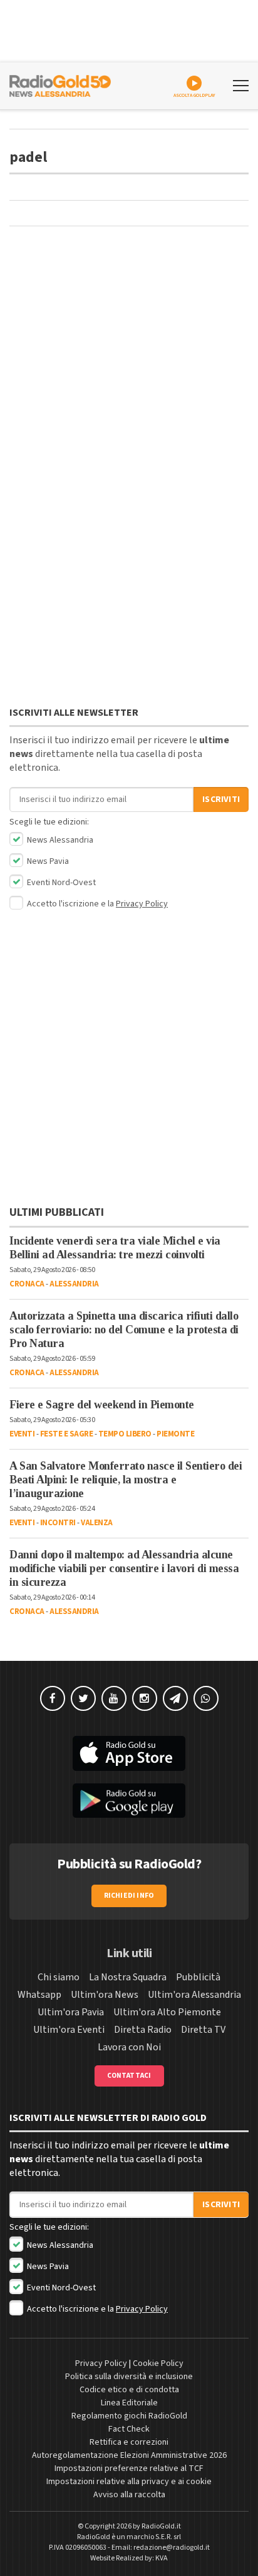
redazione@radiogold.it (172, 2548)
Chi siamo (59, 1977)
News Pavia (47, 861)
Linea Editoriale (129, 2403)
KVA (162, 2558)
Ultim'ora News (105, 1995)
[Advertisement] (129, 329)
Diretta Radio (143, 2030)
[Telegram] (175, 1698)
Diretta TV (203, 2030)
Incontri (58, 1523)
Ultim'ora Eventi (69, 2030)
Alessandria (74, 1284)
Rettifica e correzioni (129, 2442)
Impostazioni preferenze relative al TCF (129, 2468)
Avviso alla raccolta (129, 2495)
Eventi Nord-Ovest (60, 883)
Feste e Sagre (67, 1434)
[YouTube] (114, 1698)
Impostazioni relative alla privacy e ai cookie (129, 2482)
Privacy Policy (142, 904)
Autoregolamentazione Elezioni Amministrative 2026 (129, 2455)
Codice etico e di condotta (129, 2390)
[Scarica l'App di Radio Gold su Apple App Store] (129, 1753)
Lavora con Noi (129, 2047)
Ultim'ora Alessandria (194, 1995)
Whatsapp (39, 1995)
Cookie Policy (158, 2363)
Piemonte (175, 1434)
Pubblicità (198, 1977)
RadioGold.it (161, 2526)
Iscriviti (221, 799)
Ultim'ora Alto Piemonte (167, 2012)
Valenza (97, 1523)
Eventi (22, 1434)
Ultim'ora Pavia (71, 2012)
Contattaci (129, 2076)
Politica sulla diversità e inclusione (129, 2377)
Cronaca (27, 1284)
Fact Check (129, 2429)
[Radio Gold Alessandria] (60, 84)
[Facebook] (53, 1698)
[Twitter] (83, 1698)
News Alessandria (59, 840)
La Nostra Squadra (128, 1977)
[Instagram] (145, 1698)
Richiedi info (129, 1896)
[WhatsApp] (206, 1698)
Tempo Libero (125, 1434)
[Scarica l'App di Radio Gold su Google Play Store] (129, 1801)
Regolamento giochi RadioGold (129, 2416)
